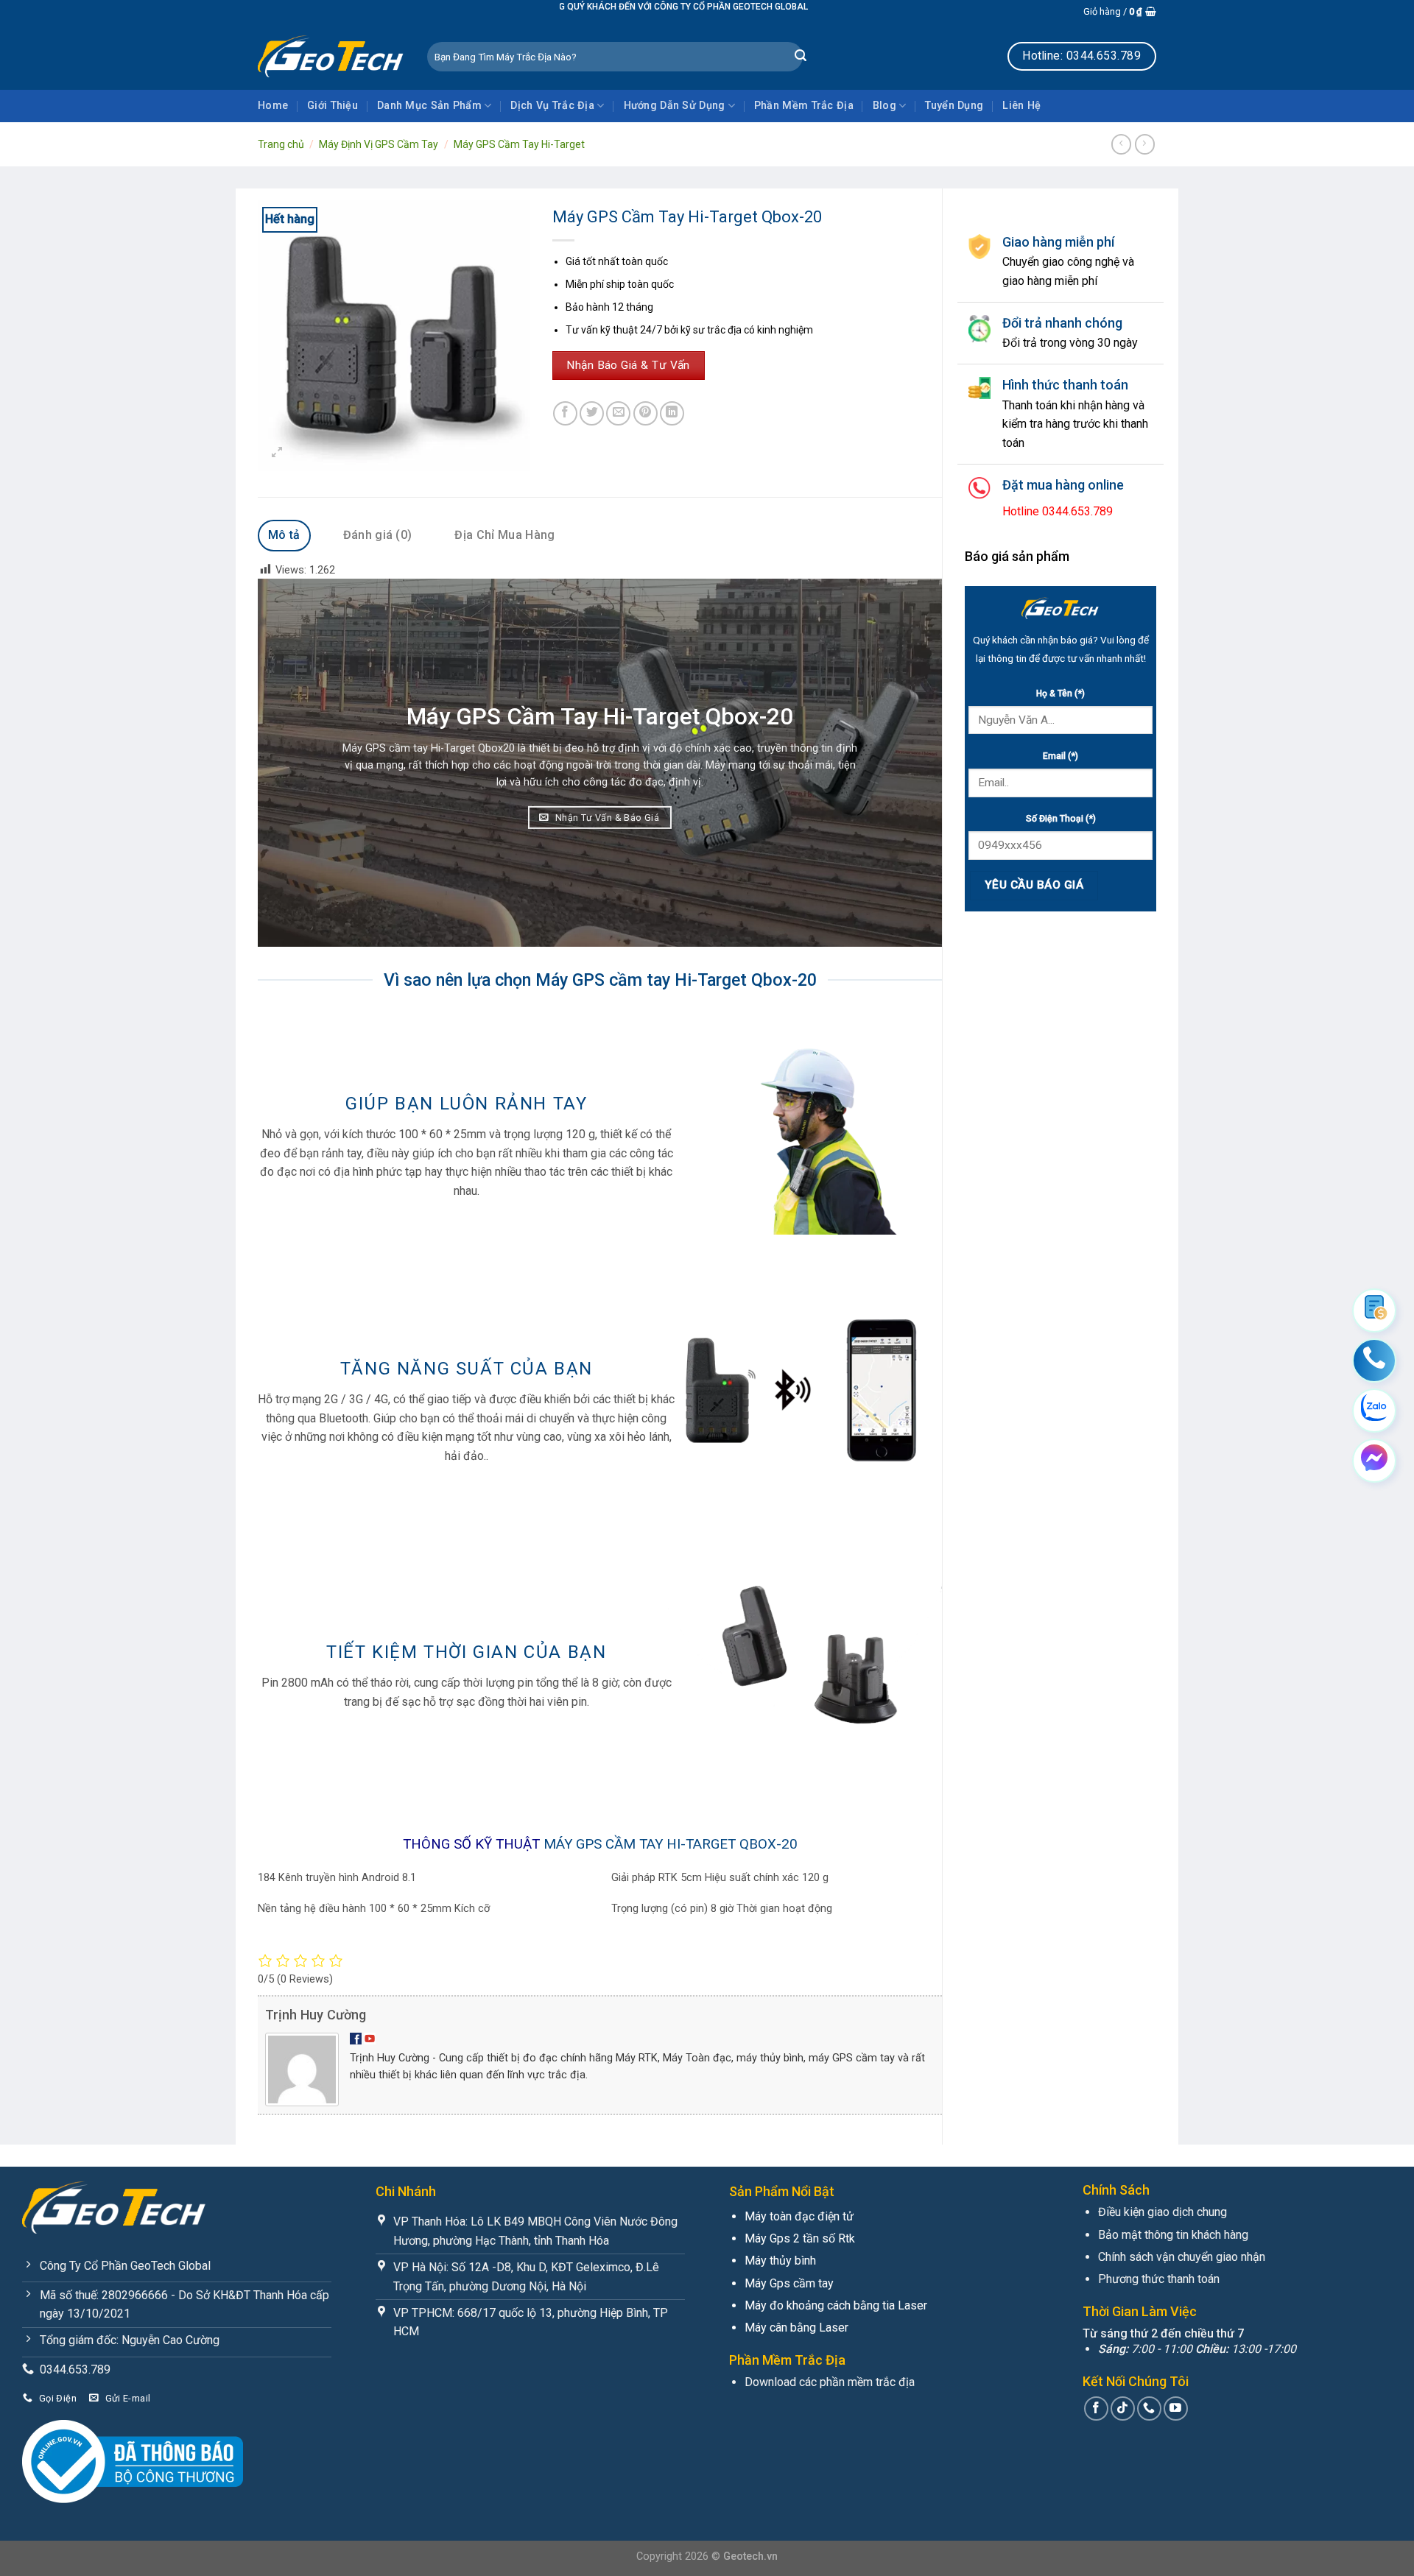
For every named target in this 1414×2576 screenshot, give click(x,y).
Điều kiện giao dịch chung (1162, 2212)
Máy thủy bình (780, 2261)
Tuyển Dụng (954, 106)
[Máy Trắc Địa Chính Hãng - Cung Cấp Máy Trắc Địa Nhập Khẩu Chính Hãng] (331, 56)
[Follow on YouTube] (1176, 2409)
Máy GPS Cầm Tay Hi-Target (519, 144)
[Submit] (800, 57)
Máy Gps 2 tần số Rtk (800, 2238)
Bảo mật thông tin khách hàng (1173, 2235)
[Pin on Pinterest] (646, 413)
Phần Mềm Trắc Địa (804, 106)
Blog (884, 106)
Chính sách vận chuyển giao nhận (1182, 2257)
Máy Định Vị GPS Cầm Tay (379, 144)
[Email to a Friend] (618, 413)
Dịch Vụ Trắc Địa (552, 106)
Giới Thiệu (333, 106)
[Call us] (1149, 2409)
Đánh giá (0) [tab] (378, 535)
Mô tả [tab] (284, 535)
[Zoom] (277, 453)
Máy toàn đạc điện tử (799, 2216)
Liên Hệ (1021, 106)
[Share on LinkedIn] (672, 413)
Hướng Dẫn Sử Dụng (675, 106)
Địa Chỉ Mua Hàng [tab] (504, 535)
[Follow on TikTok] (1123, 2409)
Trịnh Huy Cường (316, 2015)
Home (273, 106)
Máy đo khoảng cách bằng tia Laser (836, 2305)
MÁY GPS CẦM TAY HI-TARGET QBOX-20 (671, 1844)
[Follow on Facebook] (1096, 2409)
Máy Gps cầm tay (789, 2283)
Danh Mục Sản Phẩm (429, 106)
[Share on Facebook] (565, 413)
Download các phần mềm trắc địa (830, 2382)
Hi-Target (453, 748)
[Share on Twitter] (592, 413)
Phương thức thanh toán (1159, 2279)
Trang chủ (281, 144)
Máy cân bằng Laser (796, 2328)
